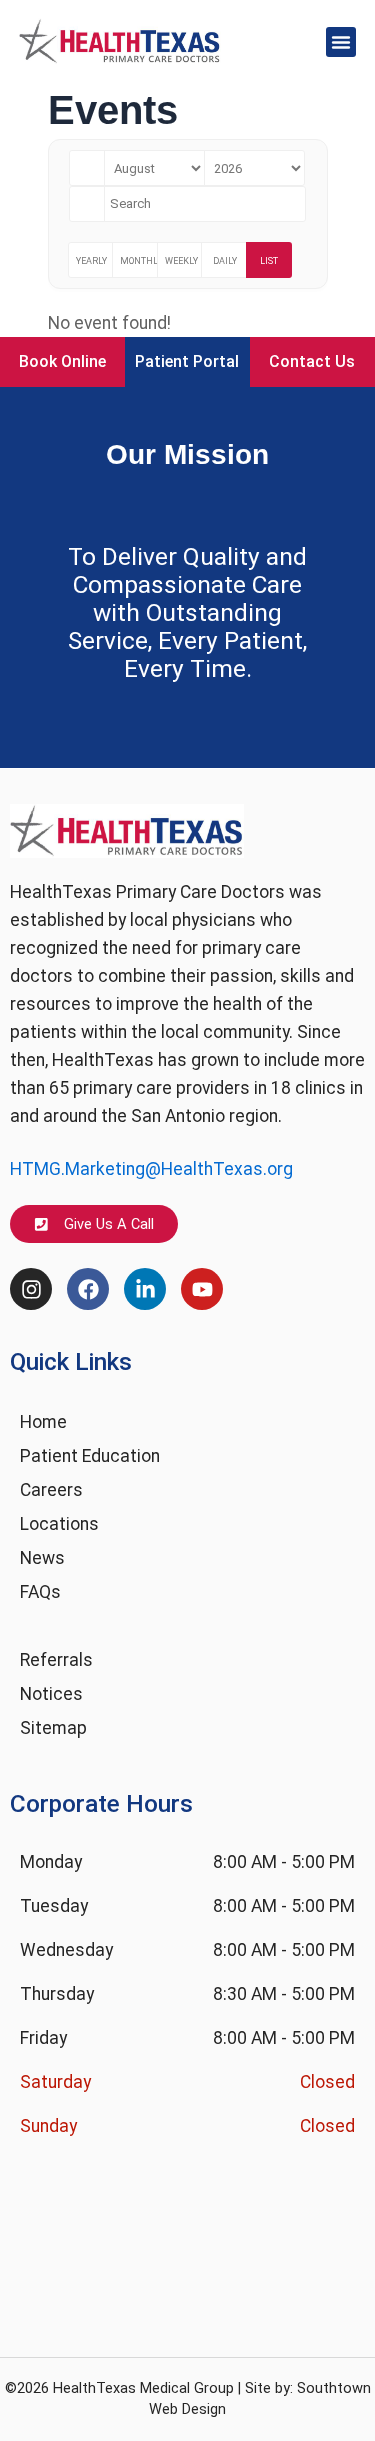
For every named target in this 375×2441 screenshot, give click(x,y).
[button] (341, 42)
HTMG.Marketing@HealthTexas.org (151, 1169)
